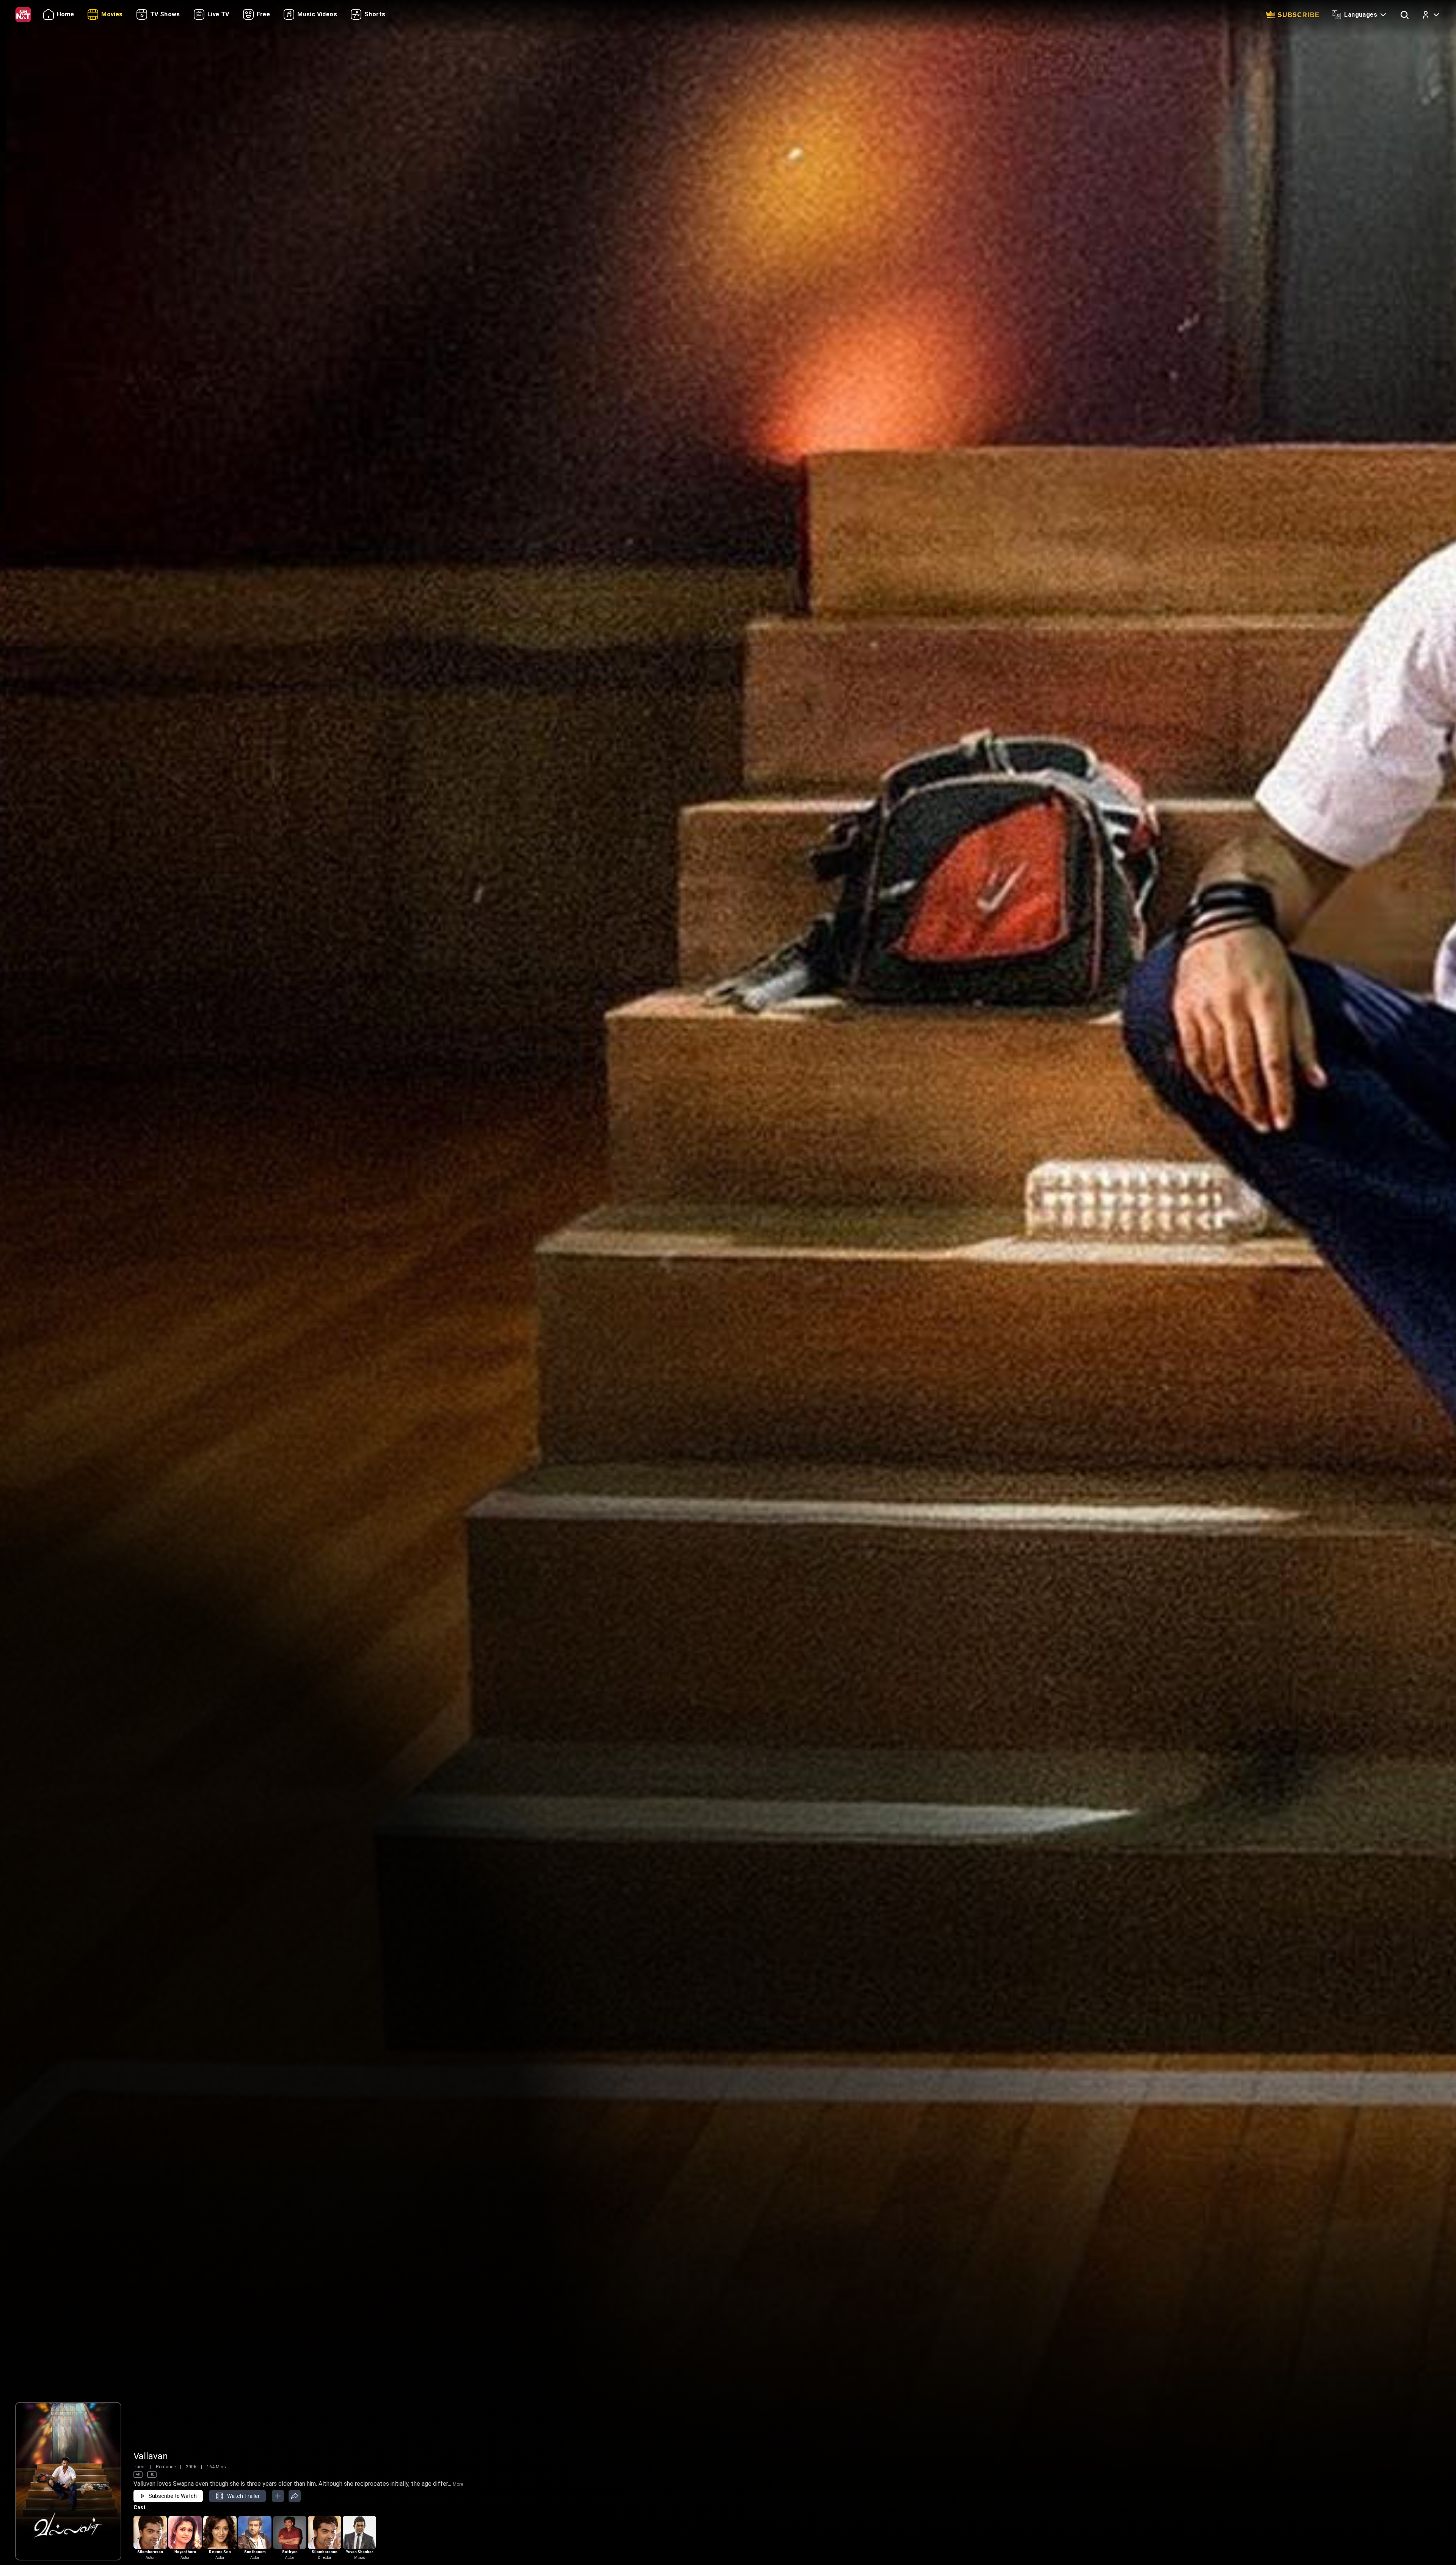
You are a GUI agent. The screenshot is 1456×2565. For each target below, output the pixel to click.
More (458, 2484)
